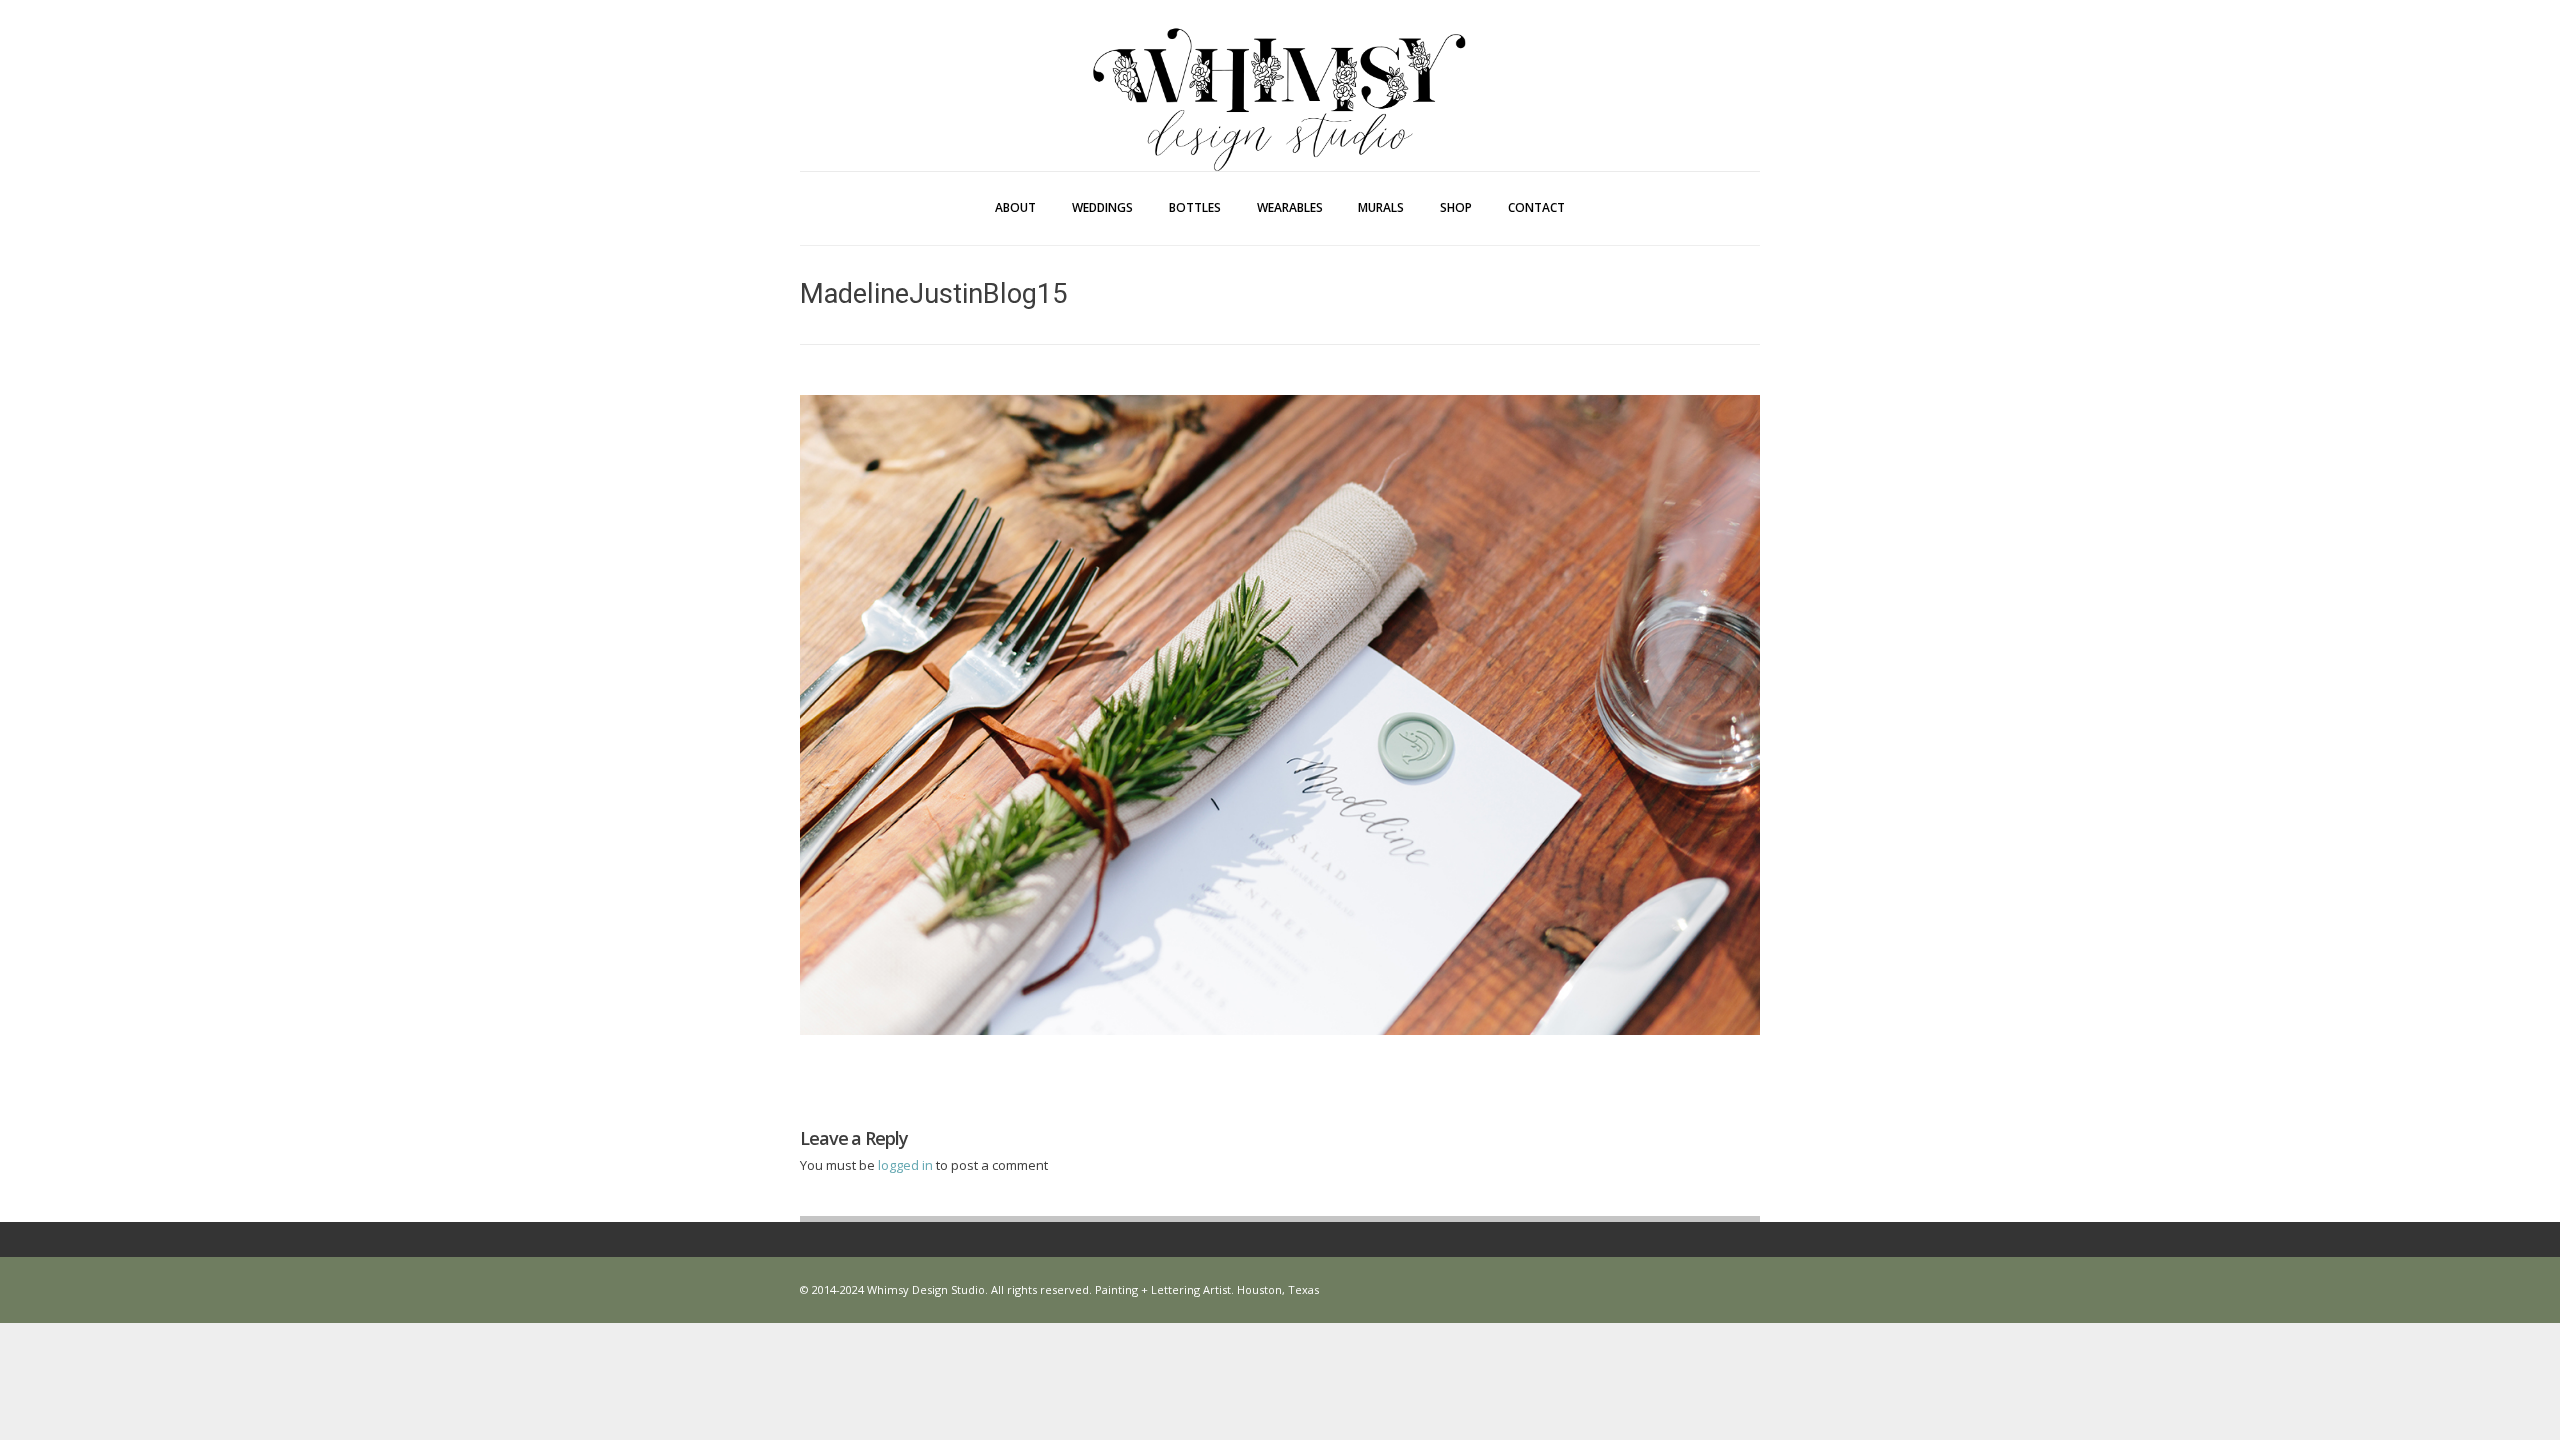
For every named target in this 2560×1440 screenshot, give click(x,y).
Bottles (1195, 207)
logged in (907, 1165)
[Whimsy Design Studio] (1280, 58)
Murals (1381, 207)
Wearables (1290, 207)
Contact (1536, 207)
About (1015, 207)
